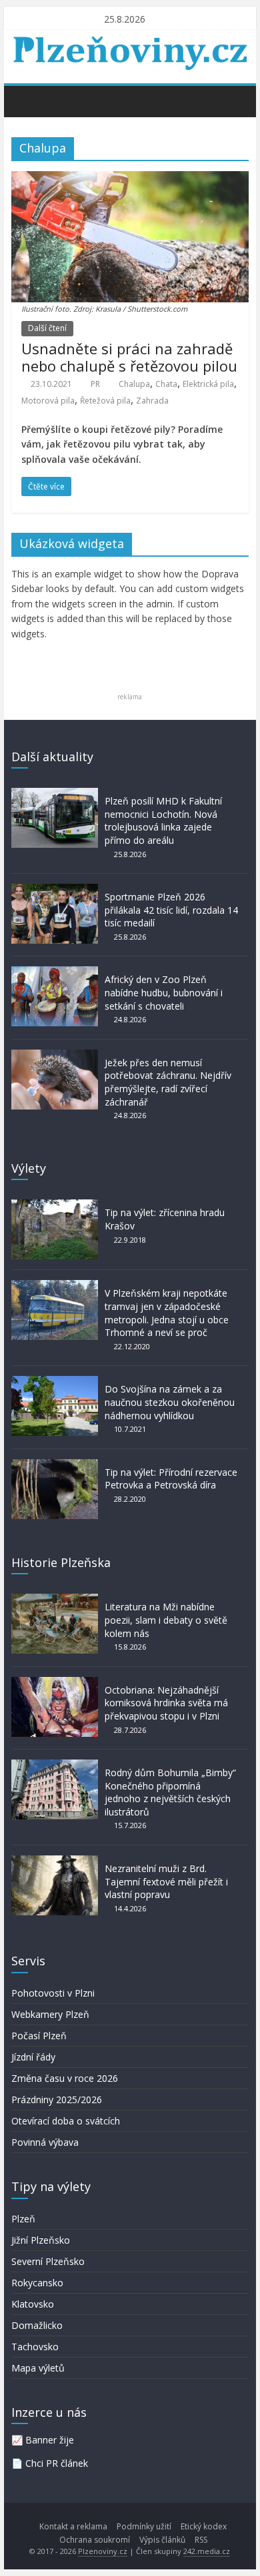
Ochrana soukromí (95, 2540)
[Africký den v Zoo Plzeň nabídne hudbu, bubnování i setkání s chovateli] (55, 973)
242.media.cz (207, 2551)
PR (95, 384)
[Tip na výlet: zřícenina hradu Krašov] (55, 1206)
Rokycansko (37, 2283)
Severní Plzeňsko (48, 2261)
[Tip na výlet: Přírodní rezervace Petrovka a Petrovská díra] (55, 1465)
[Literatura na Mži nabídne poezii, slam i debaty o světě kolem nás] (55, 1600)
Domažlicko (37, 2325)
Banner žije (50, 2440)
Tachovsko (35, 2347)
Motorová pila (48, 401)
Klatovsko (33, 2304)
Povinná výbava (45, 2142)
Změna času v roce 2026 (65, 2078)
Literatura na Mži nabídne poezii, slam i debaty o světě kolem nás (166, 1620)
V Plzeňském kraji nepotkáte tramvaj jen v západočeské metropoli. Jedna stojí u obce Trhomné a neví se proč (167, 1313)
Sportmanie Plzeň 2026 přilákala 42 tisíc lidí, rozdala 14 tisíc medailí (171, 910)
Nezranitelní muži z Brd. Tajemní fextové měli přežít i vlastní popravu (166, 1881)
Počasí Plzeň (39, 2036)
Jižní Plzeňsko (41, 2240)
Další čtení (47, 328)
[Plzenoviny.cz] (25, 101)
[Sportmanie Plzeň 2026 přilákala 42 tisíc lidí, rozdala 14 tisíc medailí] (55, 890)
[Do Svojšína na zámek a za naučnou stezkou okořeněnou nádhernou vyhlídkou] (55, 1382)
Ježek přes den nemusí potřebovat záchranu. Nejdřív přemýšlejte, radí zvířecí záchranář (168, 1082)
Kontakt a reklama (73, 2526)
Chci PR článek (57, 2463)
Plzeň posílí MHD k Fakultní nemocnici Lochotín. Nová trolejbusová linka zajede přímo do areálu (163, 820)
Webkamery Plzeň (50, 2014)
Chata (166, 384)
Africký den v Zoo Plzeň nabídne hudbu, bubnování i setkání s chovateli (164, 992)
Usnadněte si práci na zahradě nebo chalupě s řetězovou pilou (129, 357)
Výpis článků (162, 2540)
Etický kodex (204, 2526)
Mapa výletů (38, 2368)
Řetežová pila (105, 401)
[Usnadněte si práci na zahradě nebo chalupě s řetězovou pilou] (130, 179)
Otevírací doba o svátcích (66, 2121)
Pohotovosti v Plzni (53, 1993)
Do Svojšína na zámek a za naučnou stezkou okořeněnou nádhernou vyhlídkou (170, 1402)
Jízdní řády (33, 2057)
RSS (201, 2540)
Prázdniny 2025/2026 (57, 2099)
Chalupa (134, 384)
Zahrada (152, 401)
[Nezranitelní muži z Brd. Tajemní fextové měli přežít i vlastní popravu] (55, 1862)
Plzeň (23, 2219)
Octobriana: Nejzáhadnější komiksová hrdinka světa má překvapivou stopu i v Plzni (166, 1703)
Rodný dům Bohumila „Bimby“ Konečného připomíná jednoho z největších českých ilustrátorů (170, 1792)
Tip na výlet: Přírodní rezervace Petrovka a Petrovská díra (171, 1479)
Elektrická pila (208, 384)
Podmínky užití (144, 2526)
